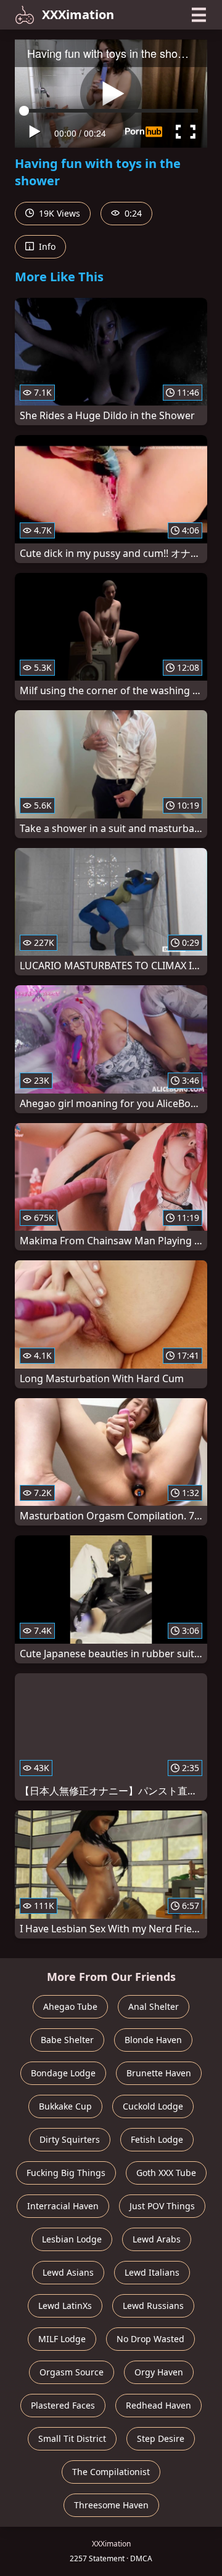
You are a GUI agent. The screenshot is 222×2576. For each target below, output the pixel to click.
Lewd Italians (152, 2272)
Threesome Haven (111, 2505)
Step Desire (161, 2438)
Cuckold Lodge (153, 2106)
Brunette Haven (159, 2073)
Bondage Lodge (63, 2073)
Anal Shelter (154, 2006)
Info (46, 246)
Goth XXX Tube (166, 2173)
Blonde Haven (153, 2040)
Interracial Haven (63, 2206)
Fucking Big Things (66, 2173)
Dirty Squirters (70, 2139)
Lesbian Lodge (72, 2239)
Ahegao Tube (70, 2006)
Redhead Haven (158, 2405)
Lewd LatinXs (65, 2306)
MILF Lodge (62, 2339)
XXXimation (78, 14)
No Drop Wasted (150, 2339)
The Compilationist (111, 2472)
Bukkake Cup (65, 2106)
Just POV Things (162, 2206)
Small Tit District (72, 2438)
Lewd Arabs (157, 2239)
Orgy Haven (159, 2372)
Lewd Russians (153, 2306)
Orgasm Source (72, 2372)
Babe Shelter (67, 2040)
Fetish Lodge (157, 2139)
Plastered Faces (63, 2405)
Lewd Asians (68, 2272)
